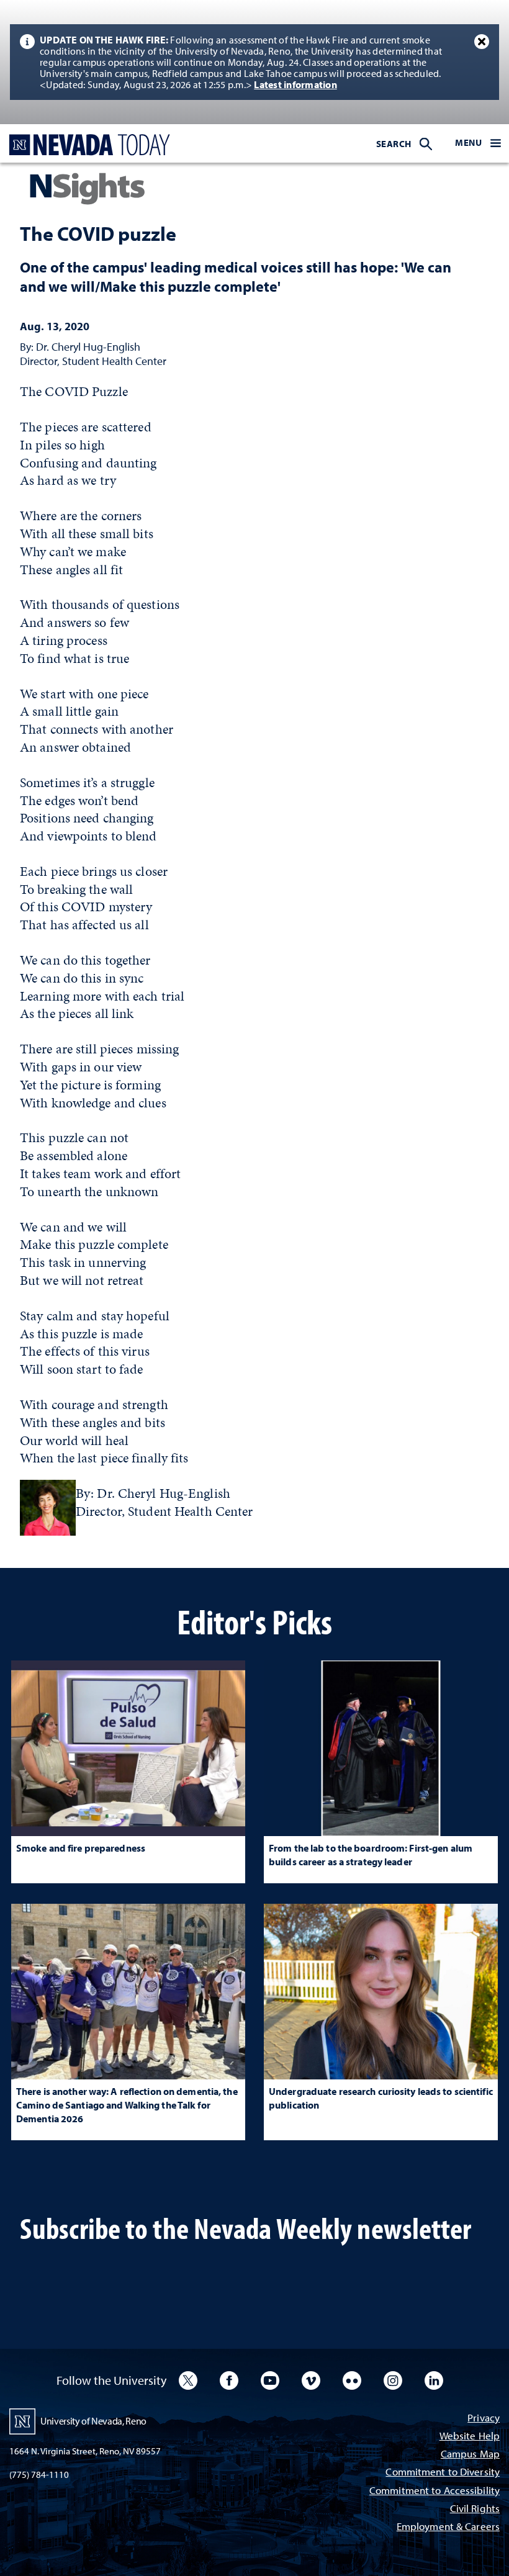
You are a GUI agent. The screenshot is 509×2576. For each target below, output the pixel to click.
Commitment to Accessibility (435, 2491)
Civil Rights (475, 2509)
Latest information (295, 84)
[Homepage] (87, 145)
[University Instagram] (393, 2380)
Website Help (470, 2437)
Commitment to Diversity (443, 2473)
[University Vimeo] (311, 2380)
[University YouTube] (270, 2380)
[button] (478, 143)
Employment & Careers (448, 2527)
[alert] (254, 62)
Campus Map (470, 2455)
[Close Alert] (482, 42)
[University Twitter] (188, 2380)
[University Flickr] (352, 2380)
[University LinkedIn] (434, 2380)
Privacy (484, 2419)
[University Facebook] (229, 2380)
